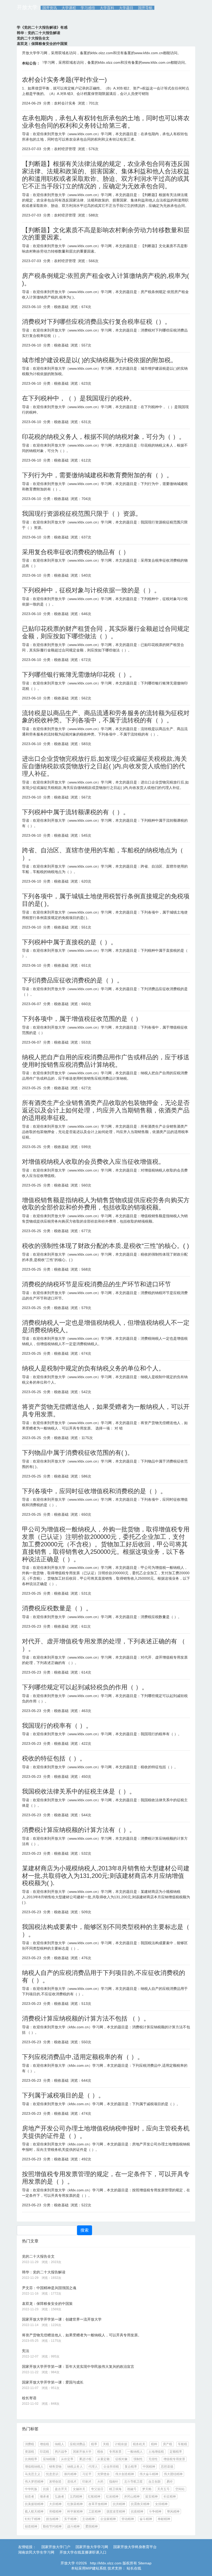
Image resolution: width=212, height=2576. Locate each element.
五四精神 (76, 2497)
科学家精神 (75, 2512)
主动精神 (88, 2519)
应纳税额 (49, 2459)
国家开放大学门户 (56, 2547)
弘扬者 (59, 2497)
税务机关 (139, 2444)
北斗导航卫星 (133, 2482)
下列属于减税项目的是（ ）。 (63, 2095)
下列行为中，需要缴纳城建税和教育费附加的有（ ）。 (97, 475)
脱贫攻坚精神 (116, 2512)
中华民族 (31, 2489)
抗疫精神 (137, 2512)
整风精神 (173, 2512)
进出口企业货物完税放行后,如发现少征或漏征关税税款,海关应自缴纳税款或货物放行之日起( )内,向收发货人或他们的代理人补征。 (104, 766)
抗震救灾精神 (140, 2504)
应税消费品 (78, 2444)
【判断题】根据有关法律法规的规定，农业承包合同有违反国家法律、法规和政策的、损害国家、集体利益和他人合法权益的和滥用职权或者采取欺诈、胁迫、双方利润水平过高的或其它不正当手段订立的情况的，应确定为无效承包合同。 (106, 175)
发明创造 (55, 2482)
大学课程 (69, 8)
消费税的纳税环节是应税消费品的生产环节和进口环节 (96, 1284)
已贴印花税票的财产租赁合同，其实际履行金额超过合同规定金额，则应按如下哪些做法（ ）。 (106, 632)
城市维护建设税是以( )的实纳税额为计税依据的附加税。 (99, 360)
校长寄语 (29, 2398)
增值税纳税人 (34, 2467)
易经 (170, 2482)
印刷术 (87, 2482)
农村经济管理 (65, 149)
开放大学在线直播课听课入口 (83, 2552)
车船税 (183, 2444)
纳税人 (59, 2444)
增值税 (44, 2444)
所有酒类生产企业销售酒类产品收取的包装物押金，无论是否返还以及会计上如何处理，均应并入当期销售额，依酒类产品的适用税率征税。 (106, 1110)
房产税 (168, 2444)
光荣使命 (103, 2474)
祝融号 (132, 2489)
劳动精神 (128, 2519)
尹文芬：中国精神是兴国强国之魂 (49, 2288)
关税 (106, 2444)
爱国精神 (92, 2526)
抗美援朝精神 (34, 2504)
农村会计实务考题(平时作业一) (64, 80)
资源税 (29, 2452)
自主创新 (155, 2482)
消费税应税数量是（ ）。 (57, 1608)
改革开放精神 (98, 2504)
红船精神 (94, 2497)
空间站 (180, 2489)
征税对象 (122, 2459)
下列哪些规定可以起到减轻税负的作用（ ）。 (85, 1687)
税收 (100, 2452)
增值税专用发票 (174, 2459)
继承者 (44, 2497)
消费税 (29, 2444)
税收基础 (61, 307)
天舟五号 (163, 2489)
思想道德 (167, 2467)
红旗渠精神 (75, 2504)
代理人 (93, 2467)
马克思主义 (33, 2474)
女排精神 (161, 2504)
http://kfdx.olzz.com (106, 2563)
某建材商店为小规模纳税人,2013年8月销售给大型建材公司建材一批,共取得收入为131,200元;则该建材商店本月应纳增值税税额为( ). (106, 1876)
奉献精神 (164, 2519)
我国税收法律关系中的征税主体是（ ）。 (79, 1791)
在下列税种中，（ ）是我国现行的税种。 (79, 398)
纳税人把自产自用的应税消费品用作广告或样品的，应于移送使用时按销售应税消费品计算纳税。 (106, 1061)
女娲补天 (79, 2489)
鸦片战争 (61, 2452)
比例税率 (31, 2459)
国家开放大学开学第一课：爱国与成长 (53, 2382)
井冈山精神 (132, 2497)
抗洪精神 (119, 2504)
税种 (154, 2444)
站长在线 (133, 2568)
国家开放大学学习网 (92, 2547)
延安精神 (152, 2497)
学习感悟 (88, 8)
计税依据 (121, 2444)
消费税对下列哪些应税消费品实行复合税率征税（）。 (96, 322)
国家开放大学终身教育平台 (135, 2547)
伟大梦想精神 (34, 2482)
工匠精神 (95, 2512)
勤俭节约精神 (52, 2526)
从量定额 (103, 2459)
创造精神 (31, 2526)
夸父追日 (97, 2489)
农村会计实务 (65, 103)
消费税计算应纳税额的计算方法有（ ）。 (79, 1830)
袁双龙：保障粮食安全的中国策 (47, 2304)
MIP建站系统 (96, 2568)
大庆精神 (55, 2504)
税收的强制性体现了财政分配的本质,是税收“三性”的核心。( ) (105, 1246)
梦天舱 (147, 2489)
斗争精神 (155, 2512)
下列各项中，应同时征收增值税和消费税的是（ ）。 (94, 1491)
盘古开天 (61, 2489)
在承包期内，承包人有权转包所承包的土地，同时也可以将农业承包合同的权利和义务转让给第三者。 (106, 122)
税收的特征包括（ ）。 (54, 1758)
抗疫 (46, 2489)
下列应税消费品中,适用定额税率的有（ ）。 (83, 2057)
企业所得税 (111, 2467)
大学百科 (107, 8)
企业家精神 (108, 2519)
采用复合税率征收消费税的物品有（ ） (76, 552)
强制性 (138, 2459)
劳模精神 (55, 2512)
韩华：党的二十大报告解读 (44, 2272)
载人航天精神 (34, 2512)
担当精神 (52, 2519)
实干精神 (70, 2519)
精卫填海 (115, 2489)
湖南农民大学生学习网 (36, 2552)
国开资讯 (50, 8)
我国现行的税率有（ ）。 (57, 1726)
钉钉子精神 (33, 2519)
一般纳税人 (135, 2452)
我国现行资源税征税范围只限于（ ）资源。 (82, 514)
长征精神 (170, 2497)
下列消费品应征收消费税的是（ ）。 (73, 980)
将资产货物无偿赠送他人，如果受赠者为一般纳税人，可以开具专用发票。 (82, 2335)
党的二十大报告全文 (38, 2256)
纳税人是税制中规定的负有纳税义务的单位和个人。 (93, 1368)
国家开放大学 (82, 2452)
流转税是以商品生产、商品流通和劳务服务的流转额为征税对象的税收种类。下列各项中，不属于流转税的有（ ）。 (106, 717)
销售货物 (55, 2467)
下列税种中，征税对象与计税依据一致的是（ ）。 (91, 590)
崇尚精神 (70, 2474)
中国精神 (149, 2467)
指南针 (114, 2482)
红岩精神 (112, 2497)
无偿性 (153, 2459)
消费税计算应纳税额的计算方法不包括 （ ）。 (86, 2018)
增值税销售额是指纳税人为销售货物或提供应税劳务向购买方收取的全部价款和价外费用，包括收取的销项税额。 (106, 1204)
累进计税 (85, 2459)
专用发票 (115, 2452)
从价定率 (67, 2459)
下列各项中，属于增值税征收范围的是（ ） (82, 1019)
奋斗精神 (146, 2519)
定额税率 (176, 2452)
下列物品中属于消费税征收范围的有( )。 (78, 1453)
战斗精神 (73, 2526)
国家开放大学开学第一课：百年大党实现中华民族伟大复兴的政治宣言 (78, 2367)
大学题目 (126, 8)
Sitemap (145, 2563)
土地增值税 (156, 2452)
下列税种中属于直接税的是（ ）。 (69, 942)
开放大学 (27, 7)
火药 (100, 2482)
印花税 (44, 2452)
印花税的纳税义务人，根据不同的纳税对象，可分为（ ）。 (104, 437)
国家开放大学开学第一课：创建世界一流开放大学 (62, 2319)
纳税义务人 (75, 2467)
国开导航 (145, 8)
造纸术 (72, 2482)
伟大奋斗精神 (149, 2474)
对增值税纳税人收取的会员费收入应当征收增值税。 (93, 1162)
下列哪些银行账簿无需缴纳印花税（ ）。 (79, 675)
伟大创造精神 (125, 2474)
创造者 (29, 2497)
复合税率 (131, 2467)
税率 (94, 2444)
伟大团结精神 (173, 2474)
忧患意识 (52, 2474)
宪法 (26, 2351)
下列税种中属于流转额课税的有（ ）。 (76, 812)
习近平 (87, 2474)
